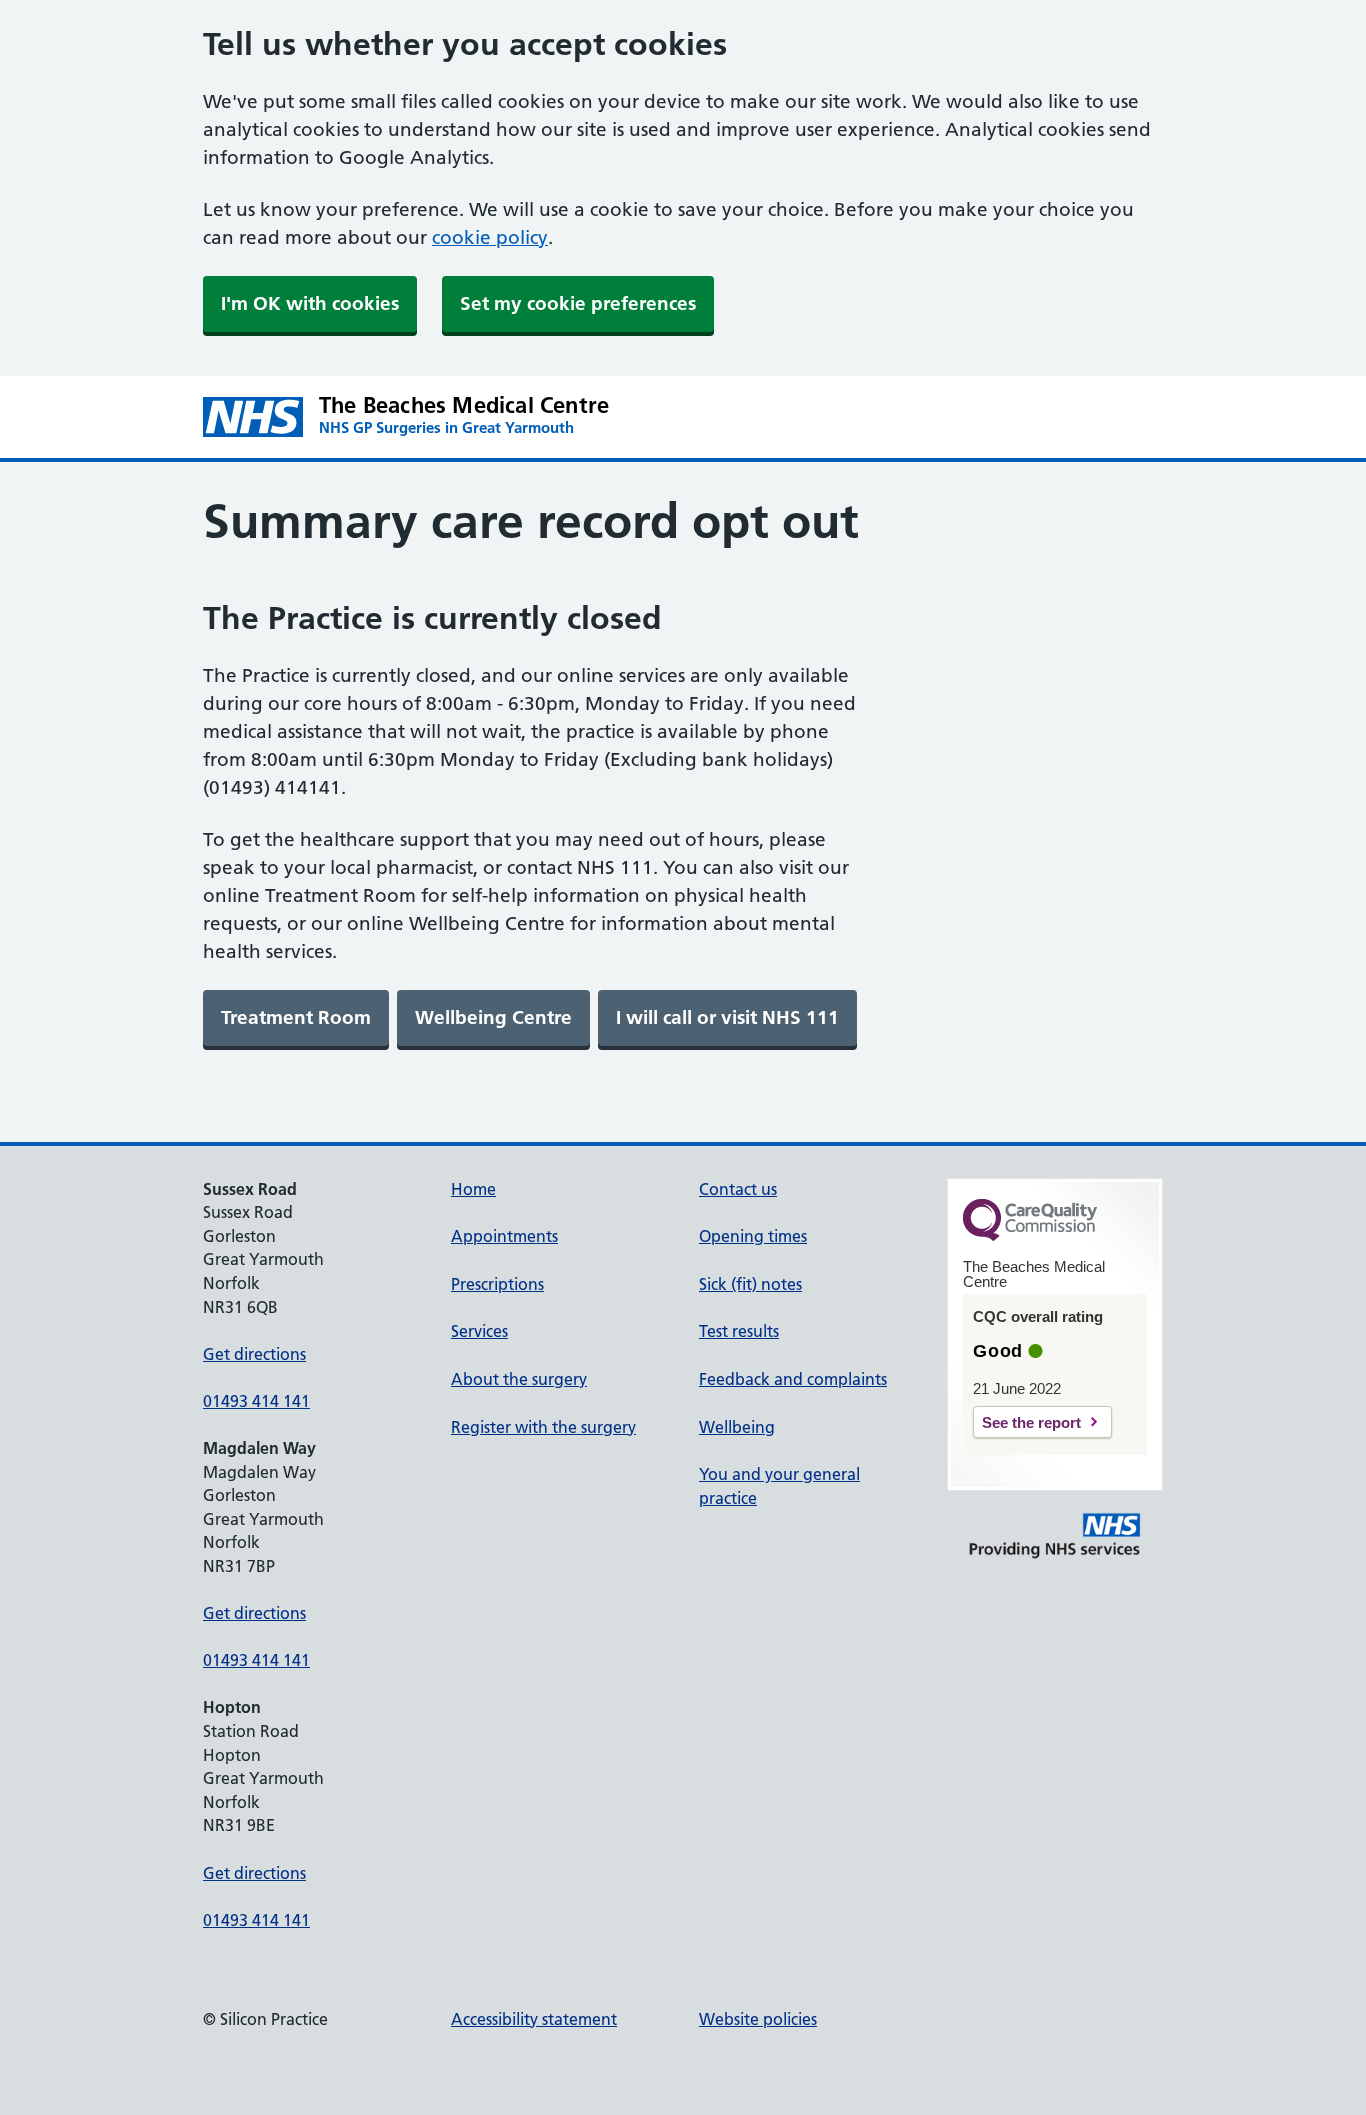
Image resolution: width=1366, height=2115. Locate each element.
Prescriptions (497, 1284)
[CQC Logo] (1030, 1236)
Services (479, 1331)
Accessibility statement (534, 2019)
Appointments (504, 1236)
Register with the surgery (543, 1427)
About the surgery (519, 1379)
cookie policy (490, 237)
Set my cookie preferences (578, 303)
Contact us (738, 1189)
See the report (1031, 1422)
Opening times (753, 1236)
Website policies (758, 2019)
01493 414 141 (256, 1401)
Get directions (254, 1354)
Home (473, 1189)
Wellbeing (737, 1427)
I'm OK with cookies (310, 303)
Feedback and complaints (793, 1379)
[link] (296, 1018)
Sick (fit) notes (750, 1284)
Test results (739, 1331)
